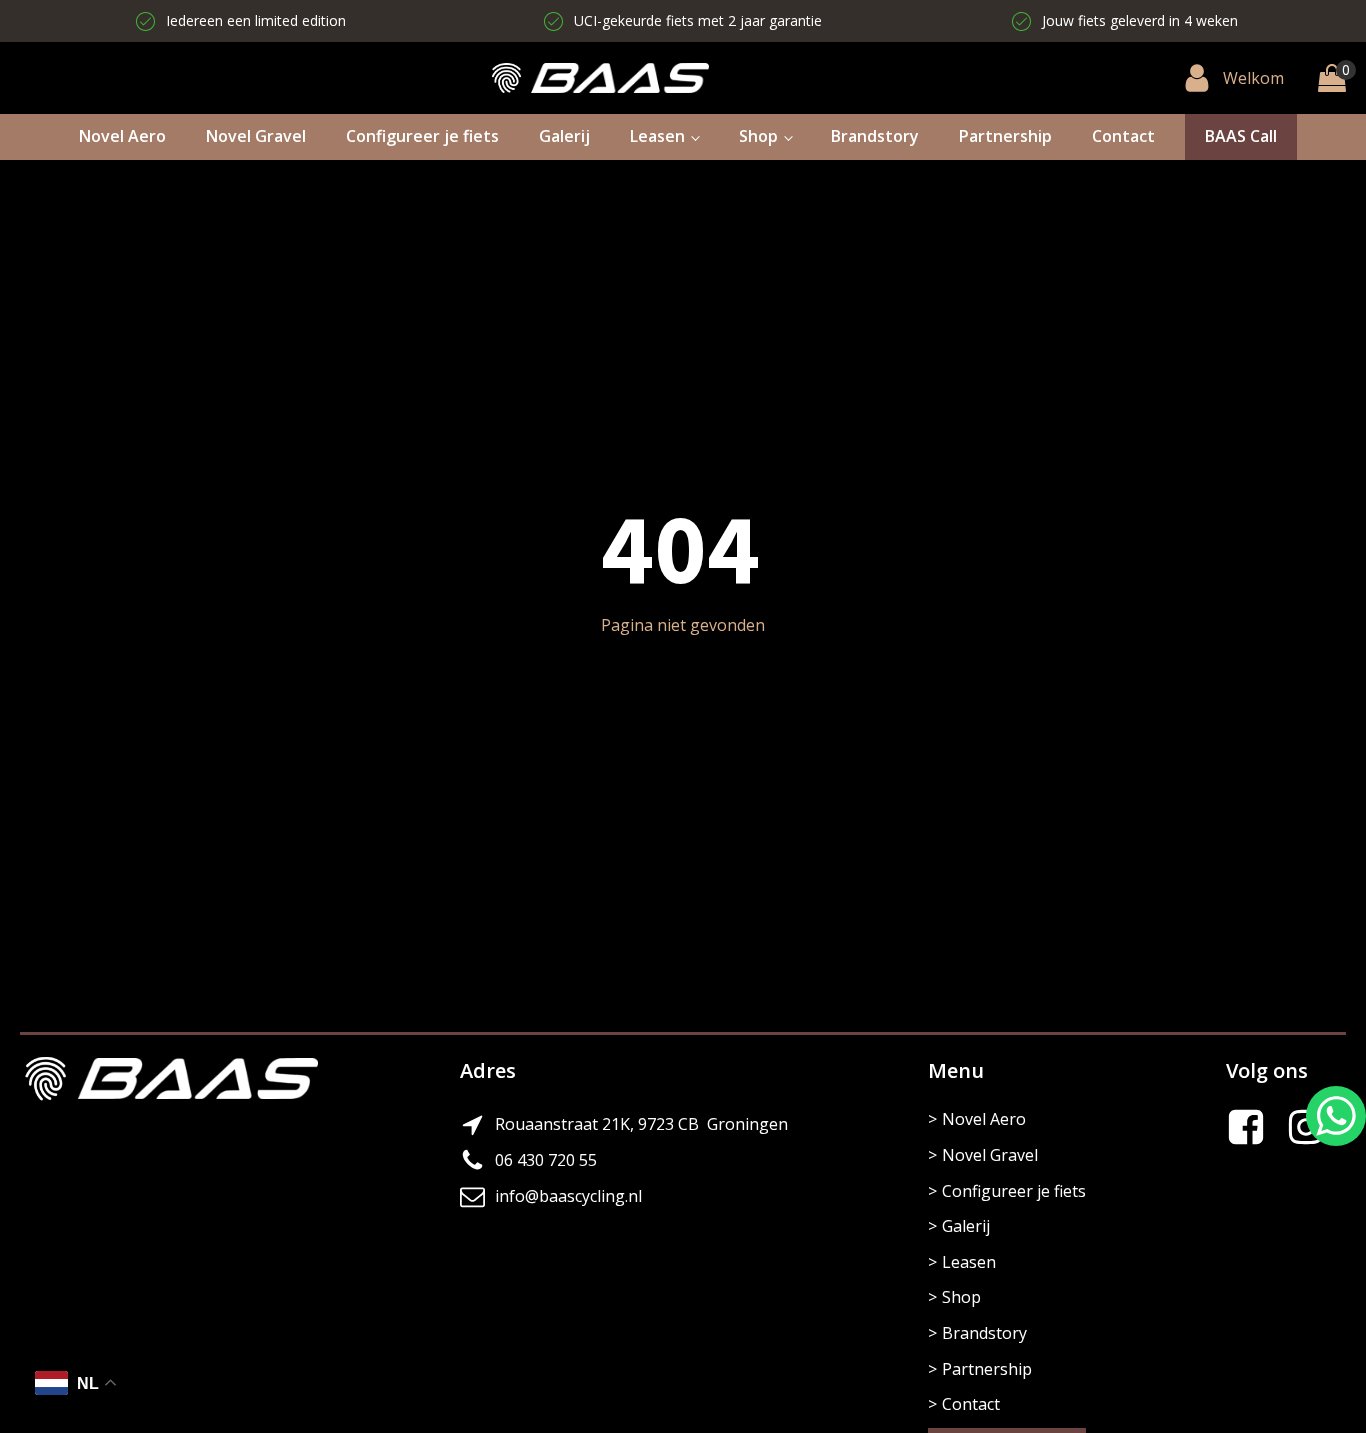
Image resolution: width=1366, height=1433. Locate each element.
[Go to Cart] (1332, 78)
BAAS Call (1241, 136)
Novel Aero (122, 136)
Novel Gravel (256, 136)
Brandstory (875, 136)
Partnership (1005, 136)
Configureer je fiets (422, 136)
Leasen (657, 136)
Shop (758, 136)
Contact (1123, 136)
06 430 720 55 (546, 1160)
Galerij (564, 136)
